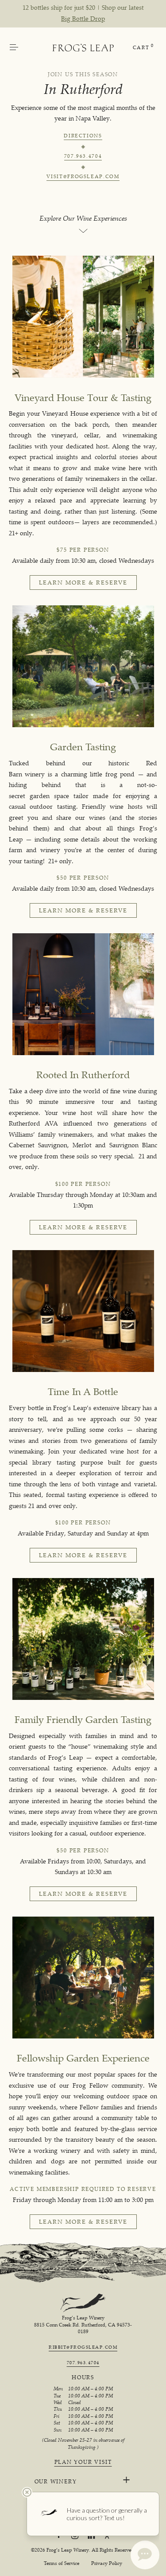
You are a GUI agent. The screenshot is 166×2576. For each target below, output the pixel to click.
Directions (83, 136)
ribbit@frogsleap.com (83, 2347)
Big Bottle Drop (83, 18)
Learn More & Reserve (83, 582)
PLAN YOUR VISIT (83, 2462)
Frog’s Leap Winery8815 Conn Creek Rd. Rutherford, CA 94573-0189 (83, 2325)
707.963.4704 (83, 157)
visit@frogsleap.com (83, 177)
